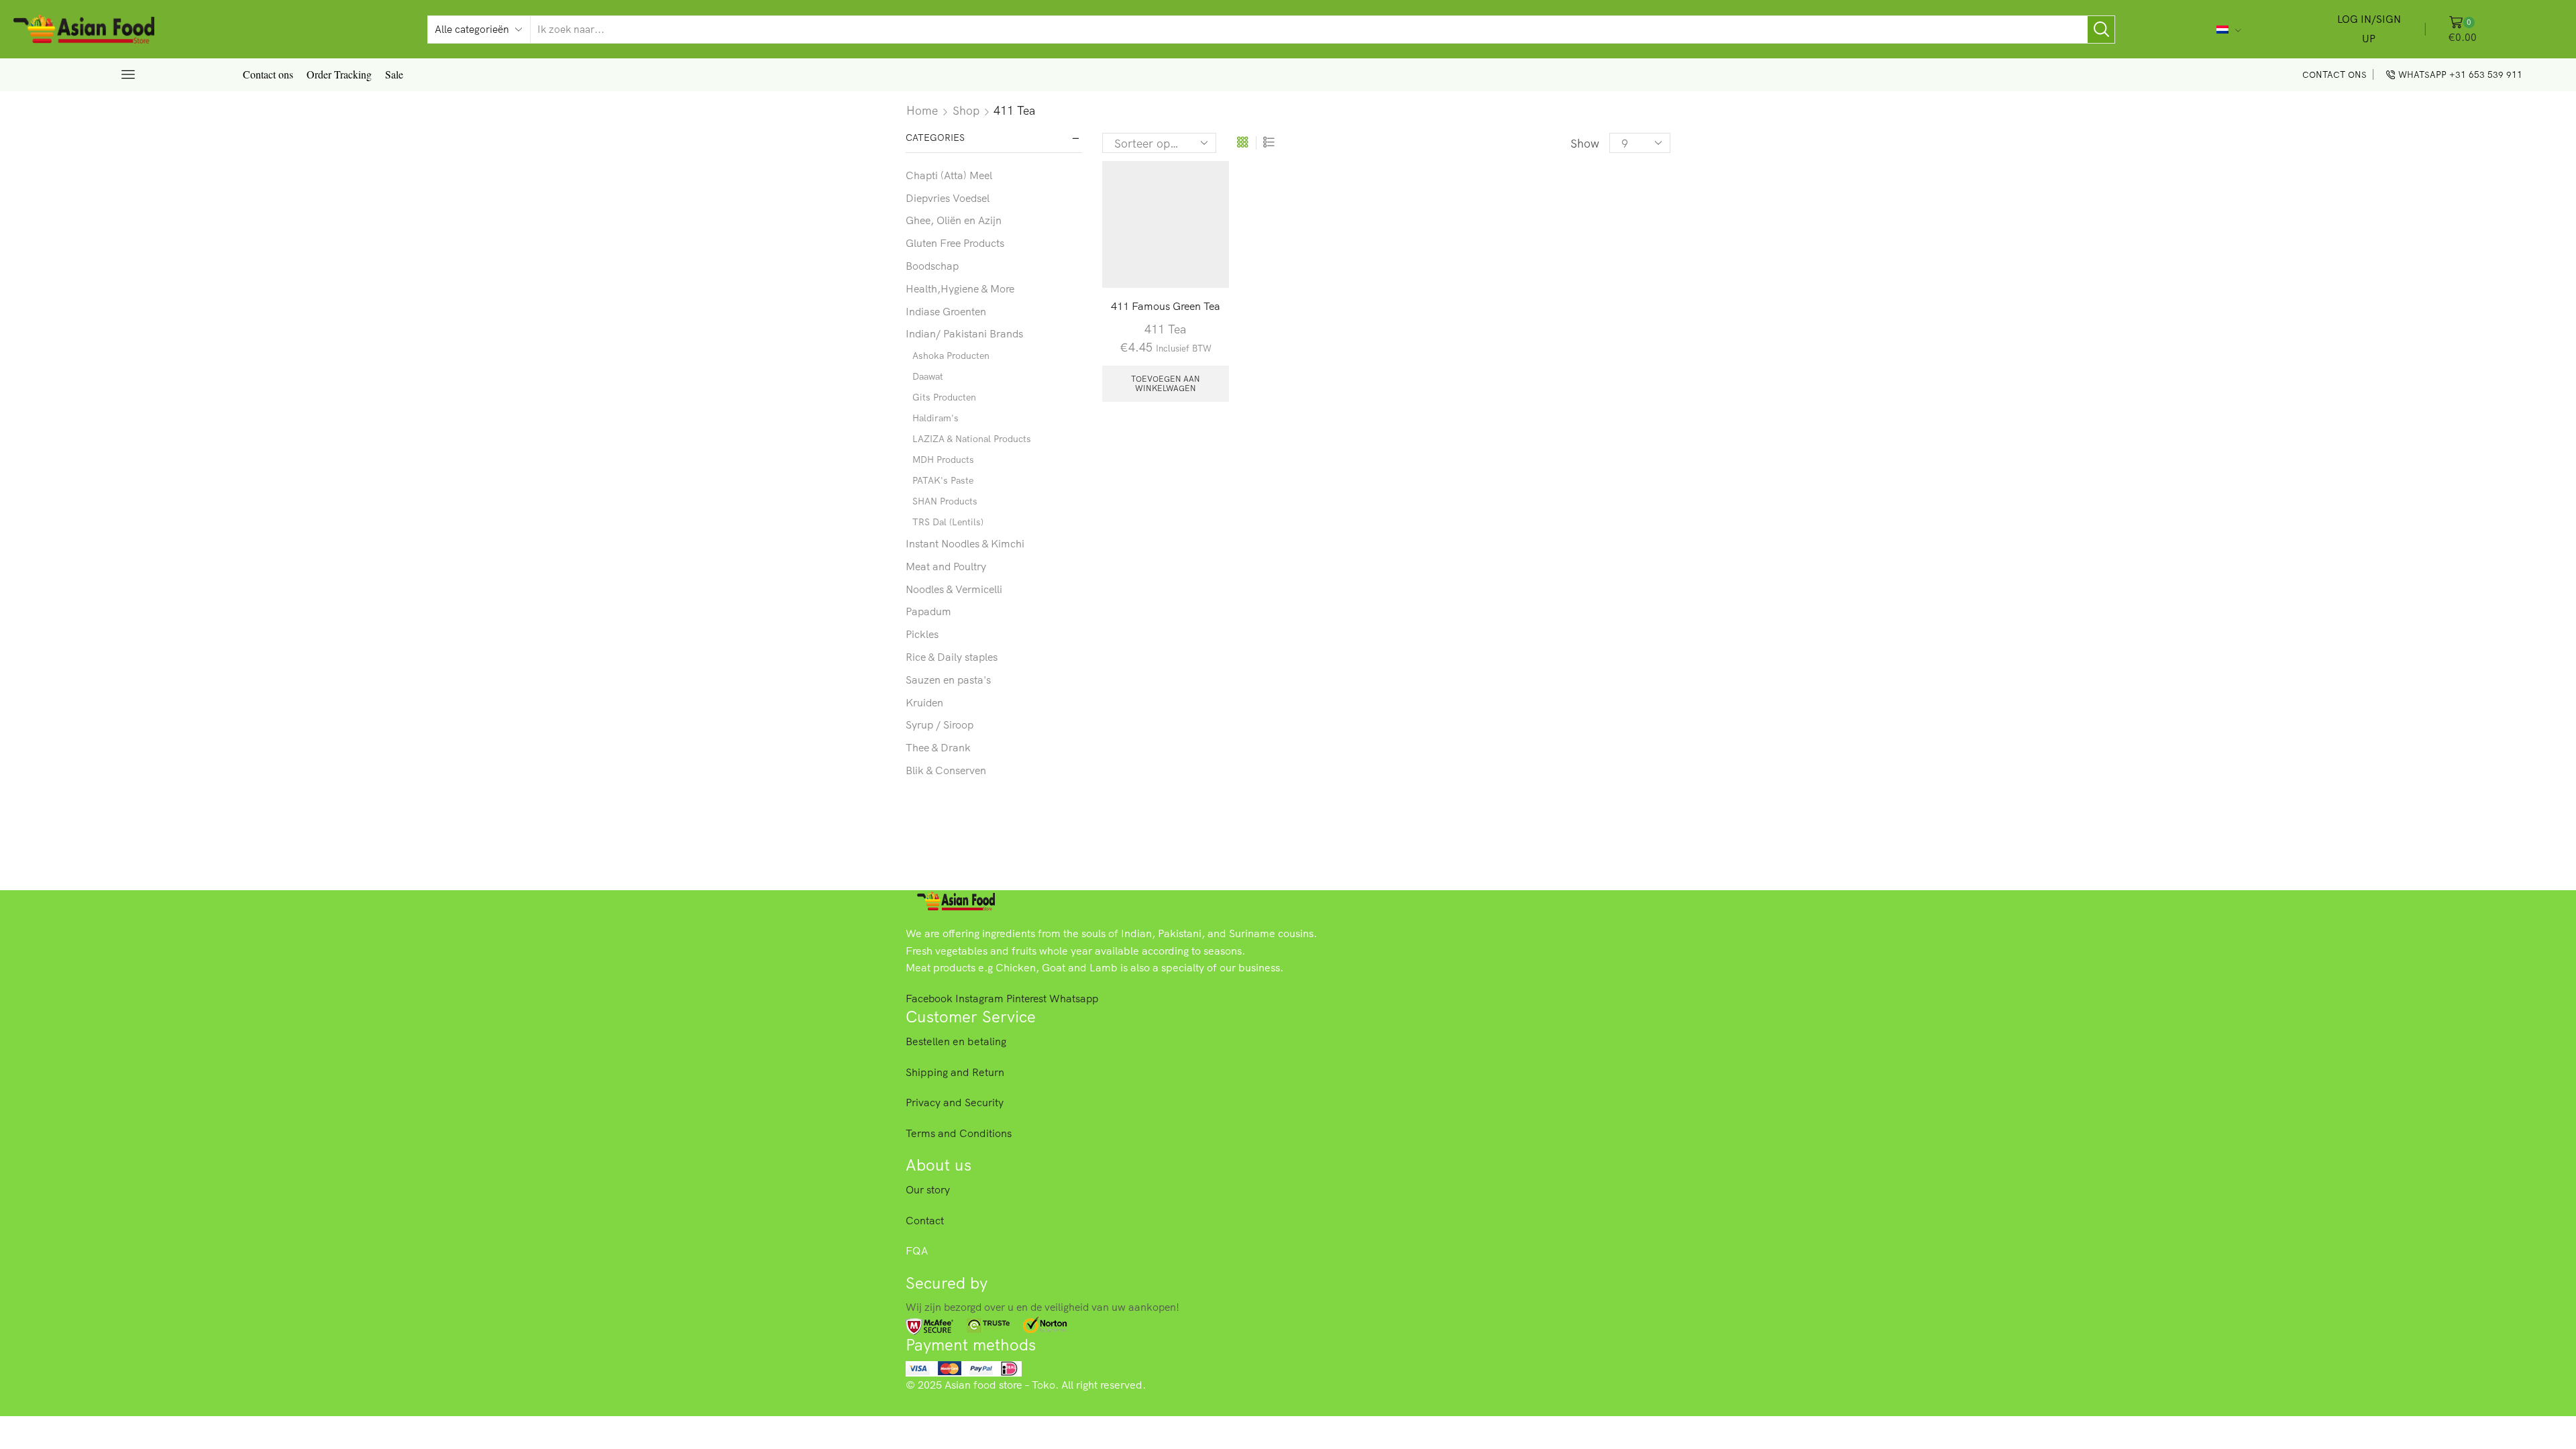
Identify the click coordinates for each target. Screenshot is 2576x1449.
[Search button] (2101, 30)
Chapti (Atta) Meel (949, 175)
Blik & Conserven (946, 770)
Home (922, 110)
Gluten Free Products (955, 243)
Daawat (928, 376)
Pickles (922, 634)
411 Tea (1165, 329)
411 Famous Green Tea (1166, 306)
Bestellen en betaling (956, 1041)
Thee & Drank (938, 747)
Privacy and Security (955, 1102)
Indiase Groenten (946, 311)
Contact (925, 1220)
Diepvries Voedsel (948, 198)
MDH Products (943, 460)
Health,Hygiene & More (960, 288)
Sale (394, 74)
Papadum (928, 611)
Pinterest (1028, 998)
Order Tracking (339, 74)
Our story (928, 1189)
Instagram (981, 998)
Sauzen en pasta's (948, 680)
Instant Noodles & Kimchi (965, 543)
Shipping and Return (955, 1072)
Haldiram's (935, 418)
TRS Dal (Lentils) (948, 522)
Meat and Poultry (946, 566)
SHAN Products (945, 501)
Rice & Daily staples (952, 657)
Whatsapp (1074, 998)
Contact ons (268, 74)
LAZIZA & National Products (972, 439)
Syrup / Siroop (940, 724)
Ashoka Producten (951, 356)
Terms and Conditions (959, 1133)
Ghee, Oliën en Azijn (954, 220)
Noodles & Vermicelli (954, 589)
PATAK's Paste (943, 480)
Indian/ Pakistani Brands (964, 333)
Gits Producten (944, 397)
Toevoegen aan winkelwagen (1166, 383)
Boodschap (932, 266)
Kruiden (924, 702)
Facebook (930, 998)
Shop (966, 110)
